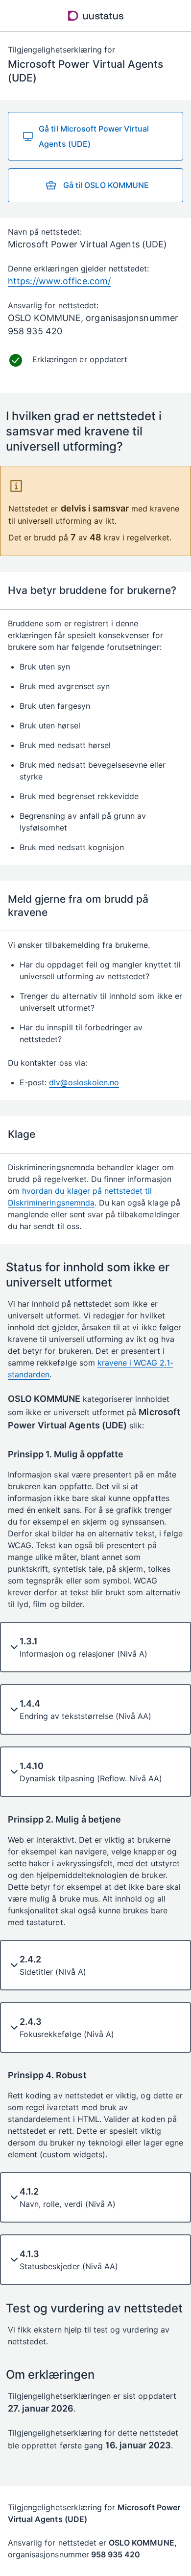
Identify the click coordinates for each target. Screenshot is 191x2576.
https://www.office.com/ (59, 281)
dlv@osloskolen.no (84, 1082)
